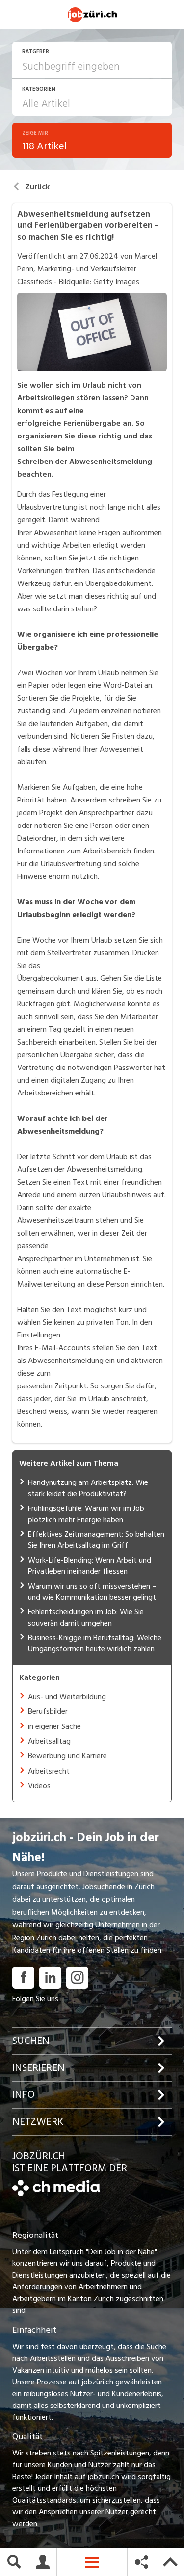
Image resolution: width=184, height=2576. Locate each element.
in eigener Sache (54, 1726)
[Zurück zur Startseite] (56, 2194)
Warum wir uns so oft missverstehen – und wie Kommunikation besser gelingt (92, 1592)
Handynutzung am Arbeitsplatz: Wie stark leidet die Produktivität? (88, 1488)
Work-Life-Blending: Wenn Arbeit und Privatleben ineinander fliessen (90, 1566)
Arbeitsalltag (49, 1741)
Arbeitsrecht (49, 1771)
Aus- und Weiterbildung (67, 1697)
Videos (39, 1786)
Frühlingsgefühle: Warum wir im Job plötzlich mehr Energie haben (86, 1514)
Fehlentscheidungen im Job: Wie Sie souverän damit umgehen (86, 1617)
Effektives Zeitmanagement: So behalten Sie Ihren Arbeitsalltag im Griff (96, 1540)
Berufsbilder (48, 1711)
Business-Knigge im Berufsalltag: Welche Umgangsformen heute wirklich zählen (95, 1643)
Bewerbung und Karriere (67, 1756)
